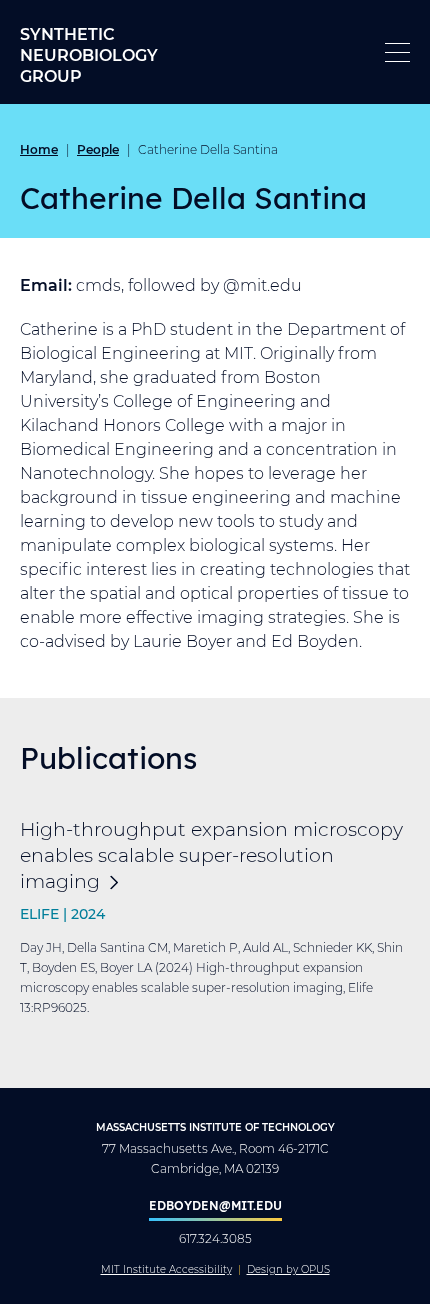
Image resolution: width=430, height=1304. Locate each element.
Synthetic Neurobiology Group (89, 54)
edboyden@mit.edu (215, 1205)
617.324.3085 (215, 1238)
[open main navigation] (397, 52)
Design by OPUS (288, 1270)
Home (39, 149)
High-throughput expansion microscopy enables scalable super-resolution (211, 854)
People (98, 149)
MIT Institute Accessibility (166, 1270)
